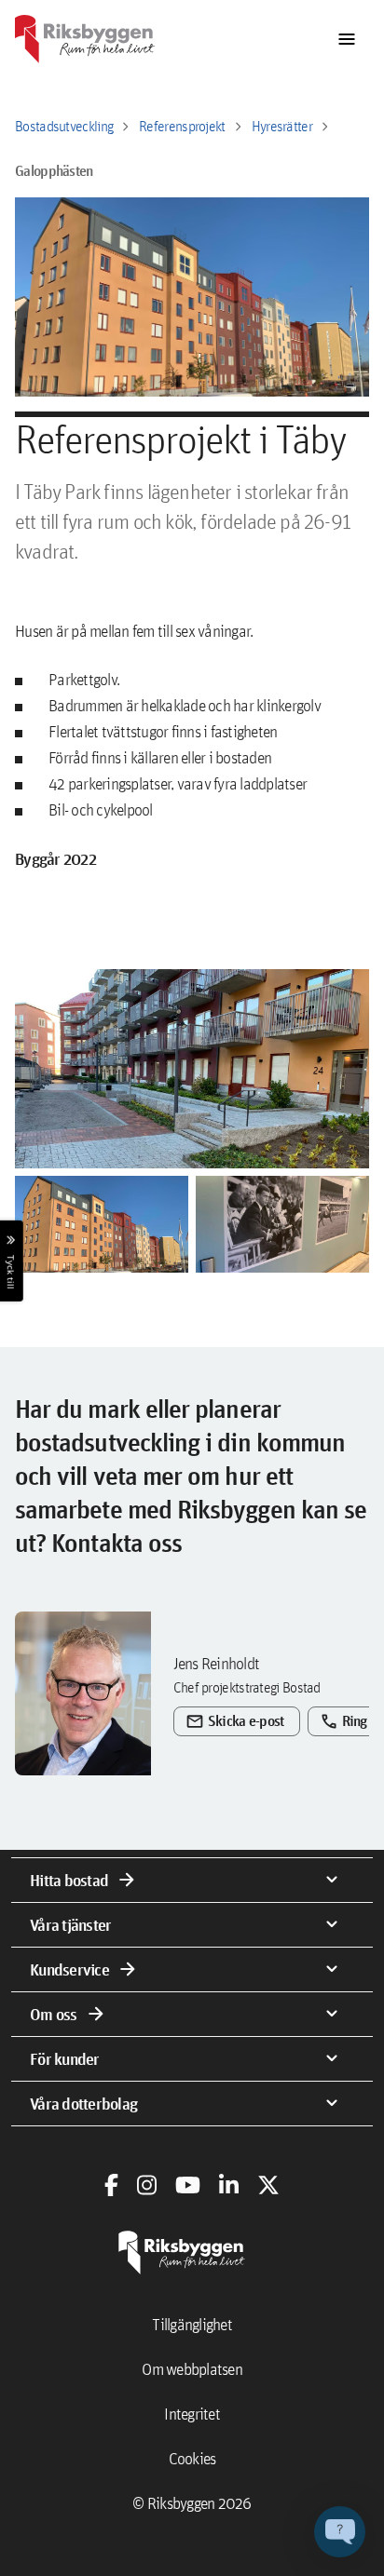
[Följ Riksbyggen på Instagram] (147, 2185)
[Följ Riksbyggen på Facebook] (111, 2185)
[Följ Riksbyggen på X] (268, 2185)
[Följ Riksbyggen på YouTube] (188, 2185)
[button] (192, 1069)
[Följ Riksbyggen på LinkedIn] (229, 2185)
